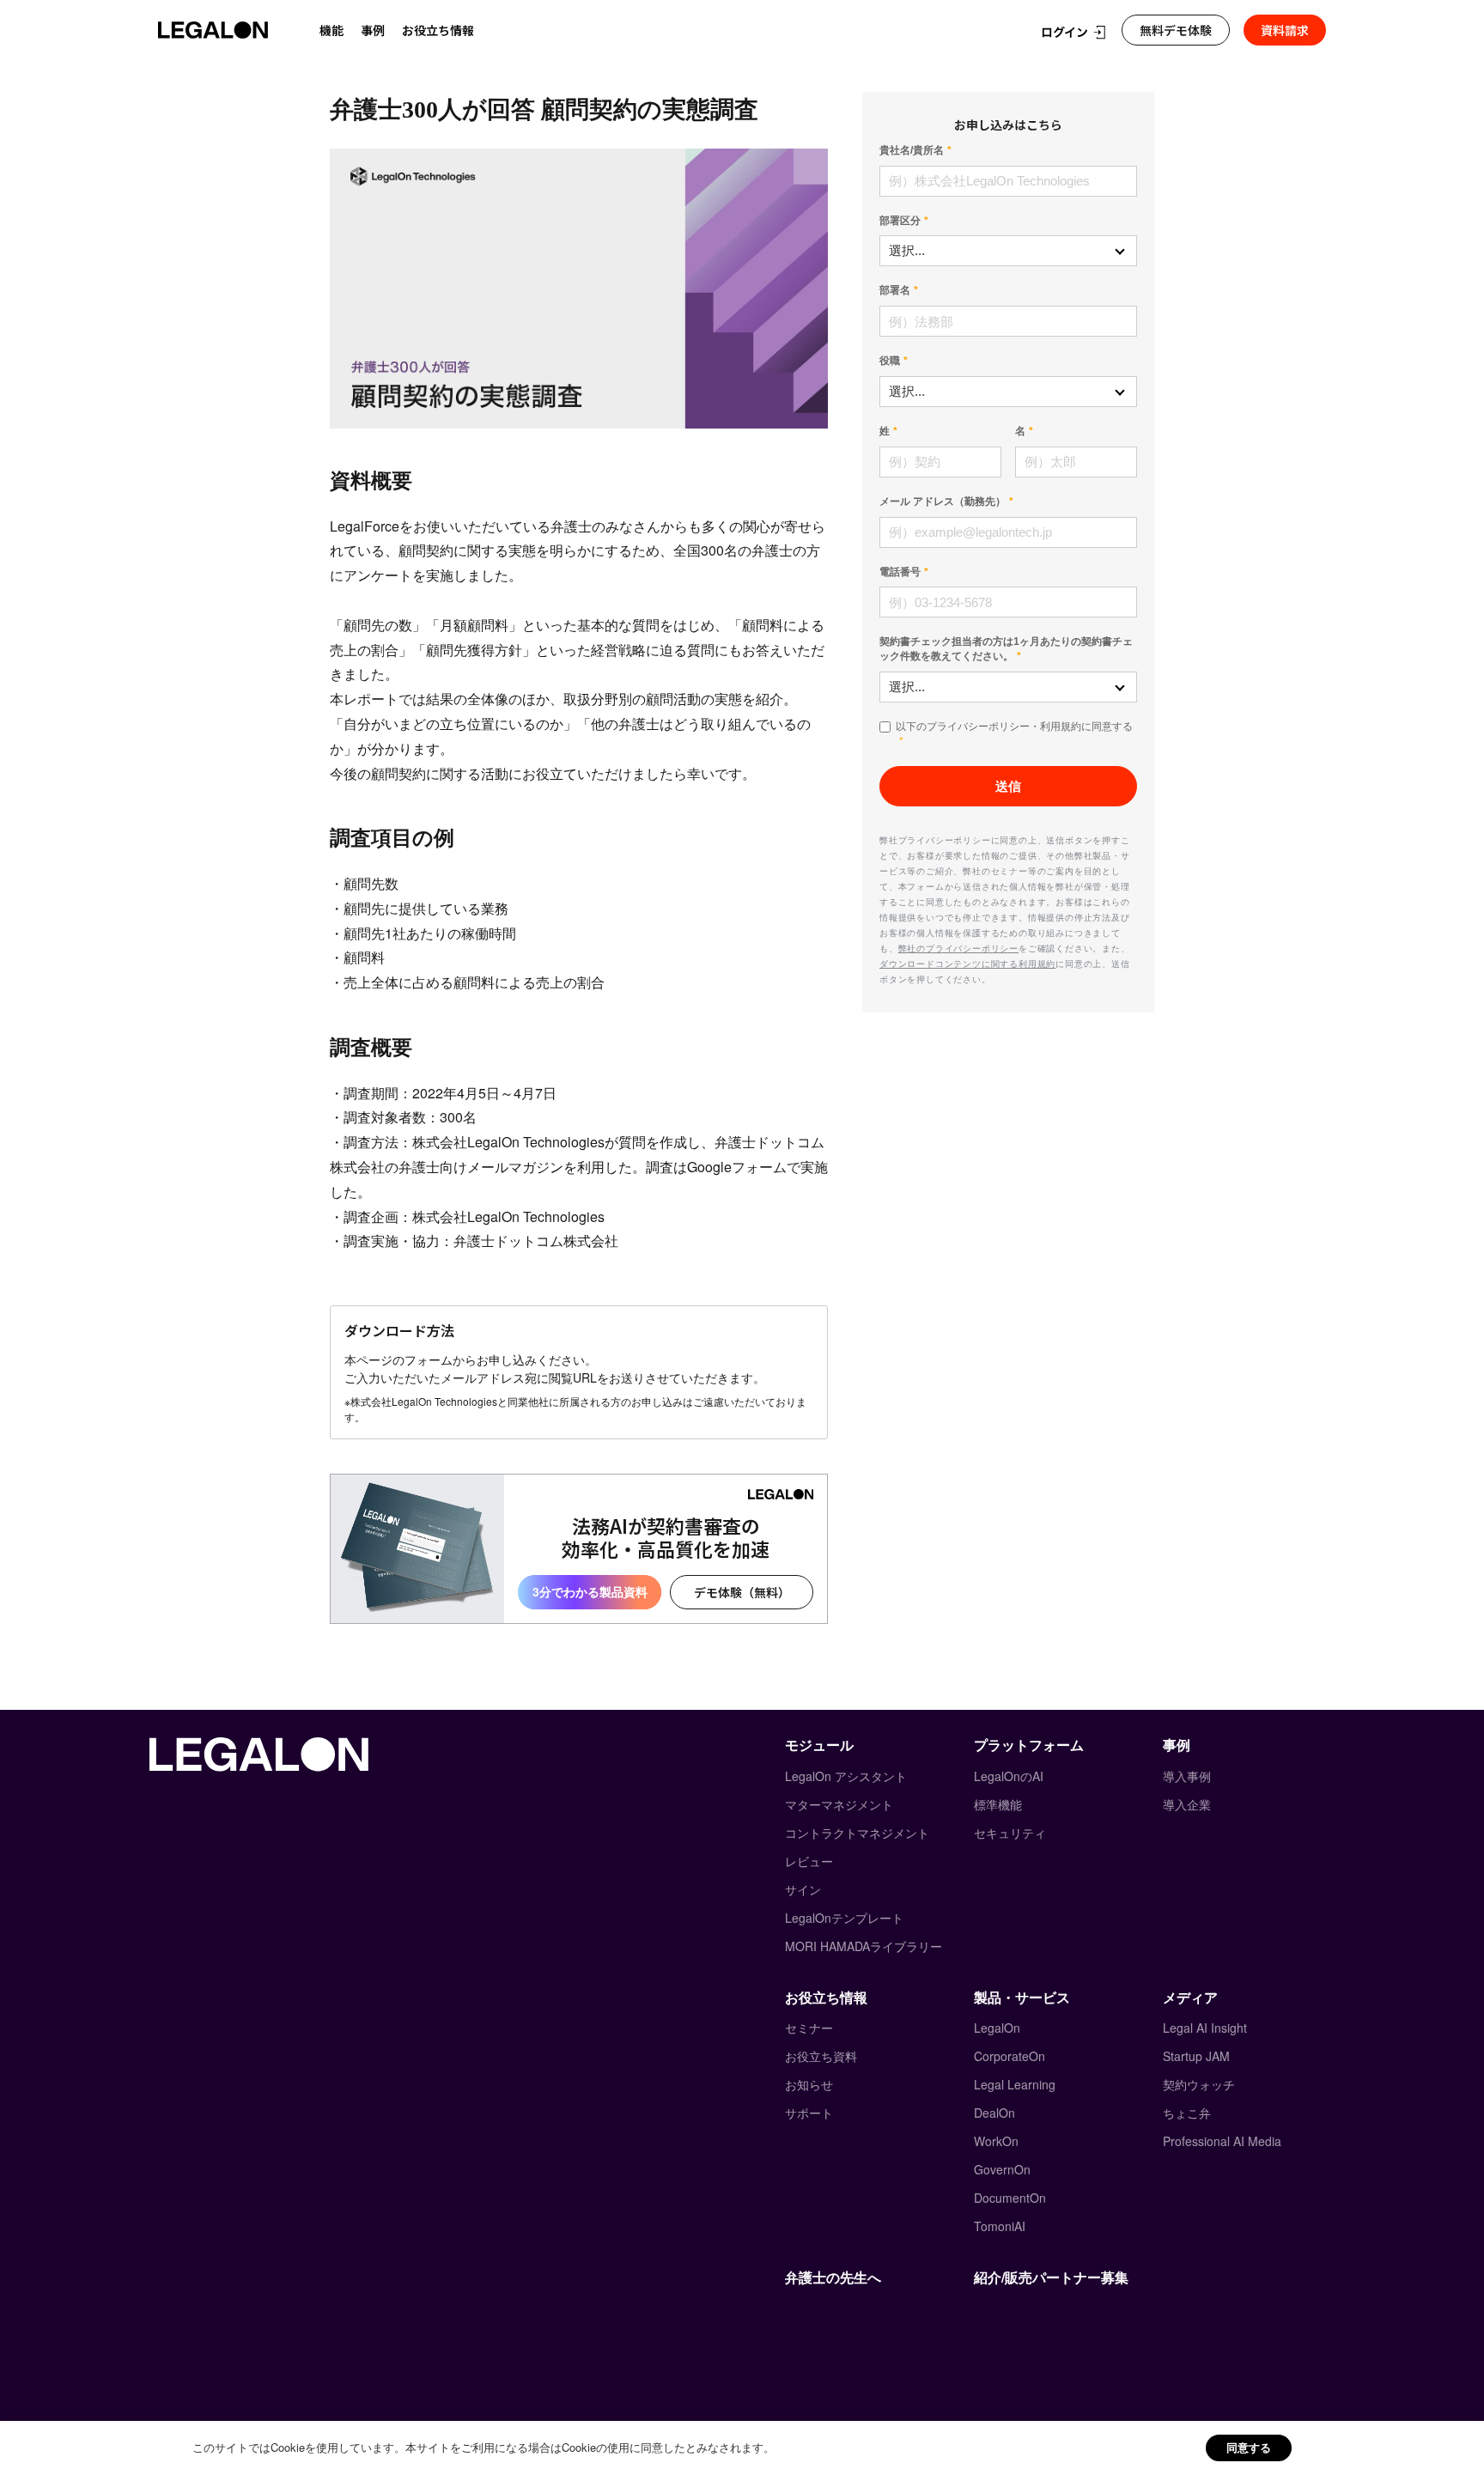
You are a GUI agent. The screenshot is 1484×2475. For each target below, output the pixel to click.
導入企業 (1187, 1804)
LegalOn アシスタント (846, 1776)
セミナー (809, 2028)
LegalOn (997, 2028)
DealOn (994, 2113)
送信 (1008, 786)
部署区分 (900, 221)
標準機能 (998, 1804)
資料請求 (1285, 30)
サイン (803, 1889)
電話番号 (900, 572)
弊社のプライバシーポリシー (958, 948)
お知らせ (809, 2084)
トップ (345, 67)
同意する (1249, 2447)
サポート (809, 2113)
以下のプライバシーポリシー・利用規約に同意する (1014, 727)
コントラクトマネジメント (857, 1833)
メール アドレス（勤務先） (943, 502)
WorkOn (996, 2141)
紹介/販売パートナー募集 (1051, 2277)
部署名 (895, 290)
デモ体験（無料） (742, 1592)
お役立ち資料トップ (435, 67)
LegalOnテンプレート (844, 1918)
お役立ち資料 (821, 2056)
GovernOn (1002, 2169)
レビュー (809, 1861)
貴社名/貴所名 (912, 150)
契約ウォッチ (1199, 2084)
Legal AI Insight (1205, 2028)
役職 (890, 361)
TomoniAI (1000, 2226)
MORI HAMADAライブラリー (864, 1946)
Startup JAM (1196, 2056)
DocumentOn (1010, 2198)
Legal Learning (1015, 2084)
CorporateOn (1010, 2056)
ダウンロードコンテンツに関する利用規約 (967, 964)
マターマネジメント (839, 1804)
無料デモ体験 (1176, 30)
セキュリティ (1010, 1833)
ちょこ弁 (1187, 2113)
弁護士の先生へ (833, 2277)
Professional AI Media (1222, 2141)
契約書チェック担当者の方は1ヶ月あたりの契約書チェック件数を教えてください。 (1006, 649)
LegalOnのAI (1009, 1776)
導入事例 (1187, 1776)
